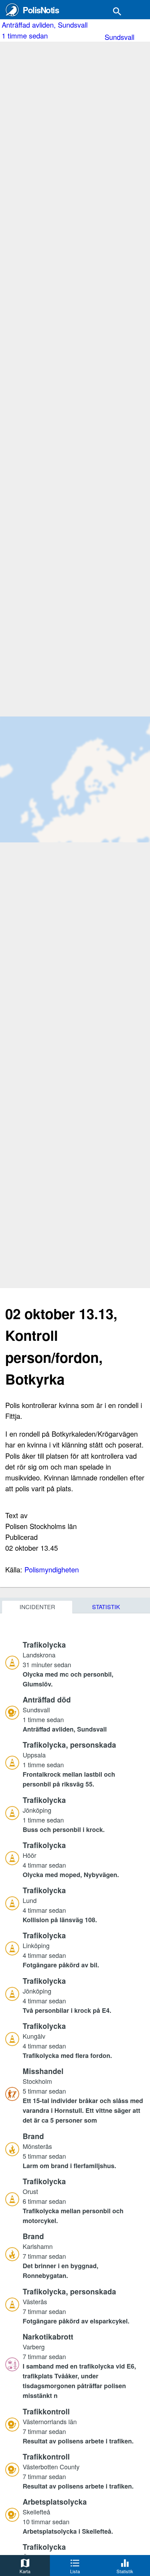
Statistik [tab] (106, 1607)
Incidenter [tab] (37, 1607)
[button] (84, 1664)
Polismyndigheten (52, 1569)
